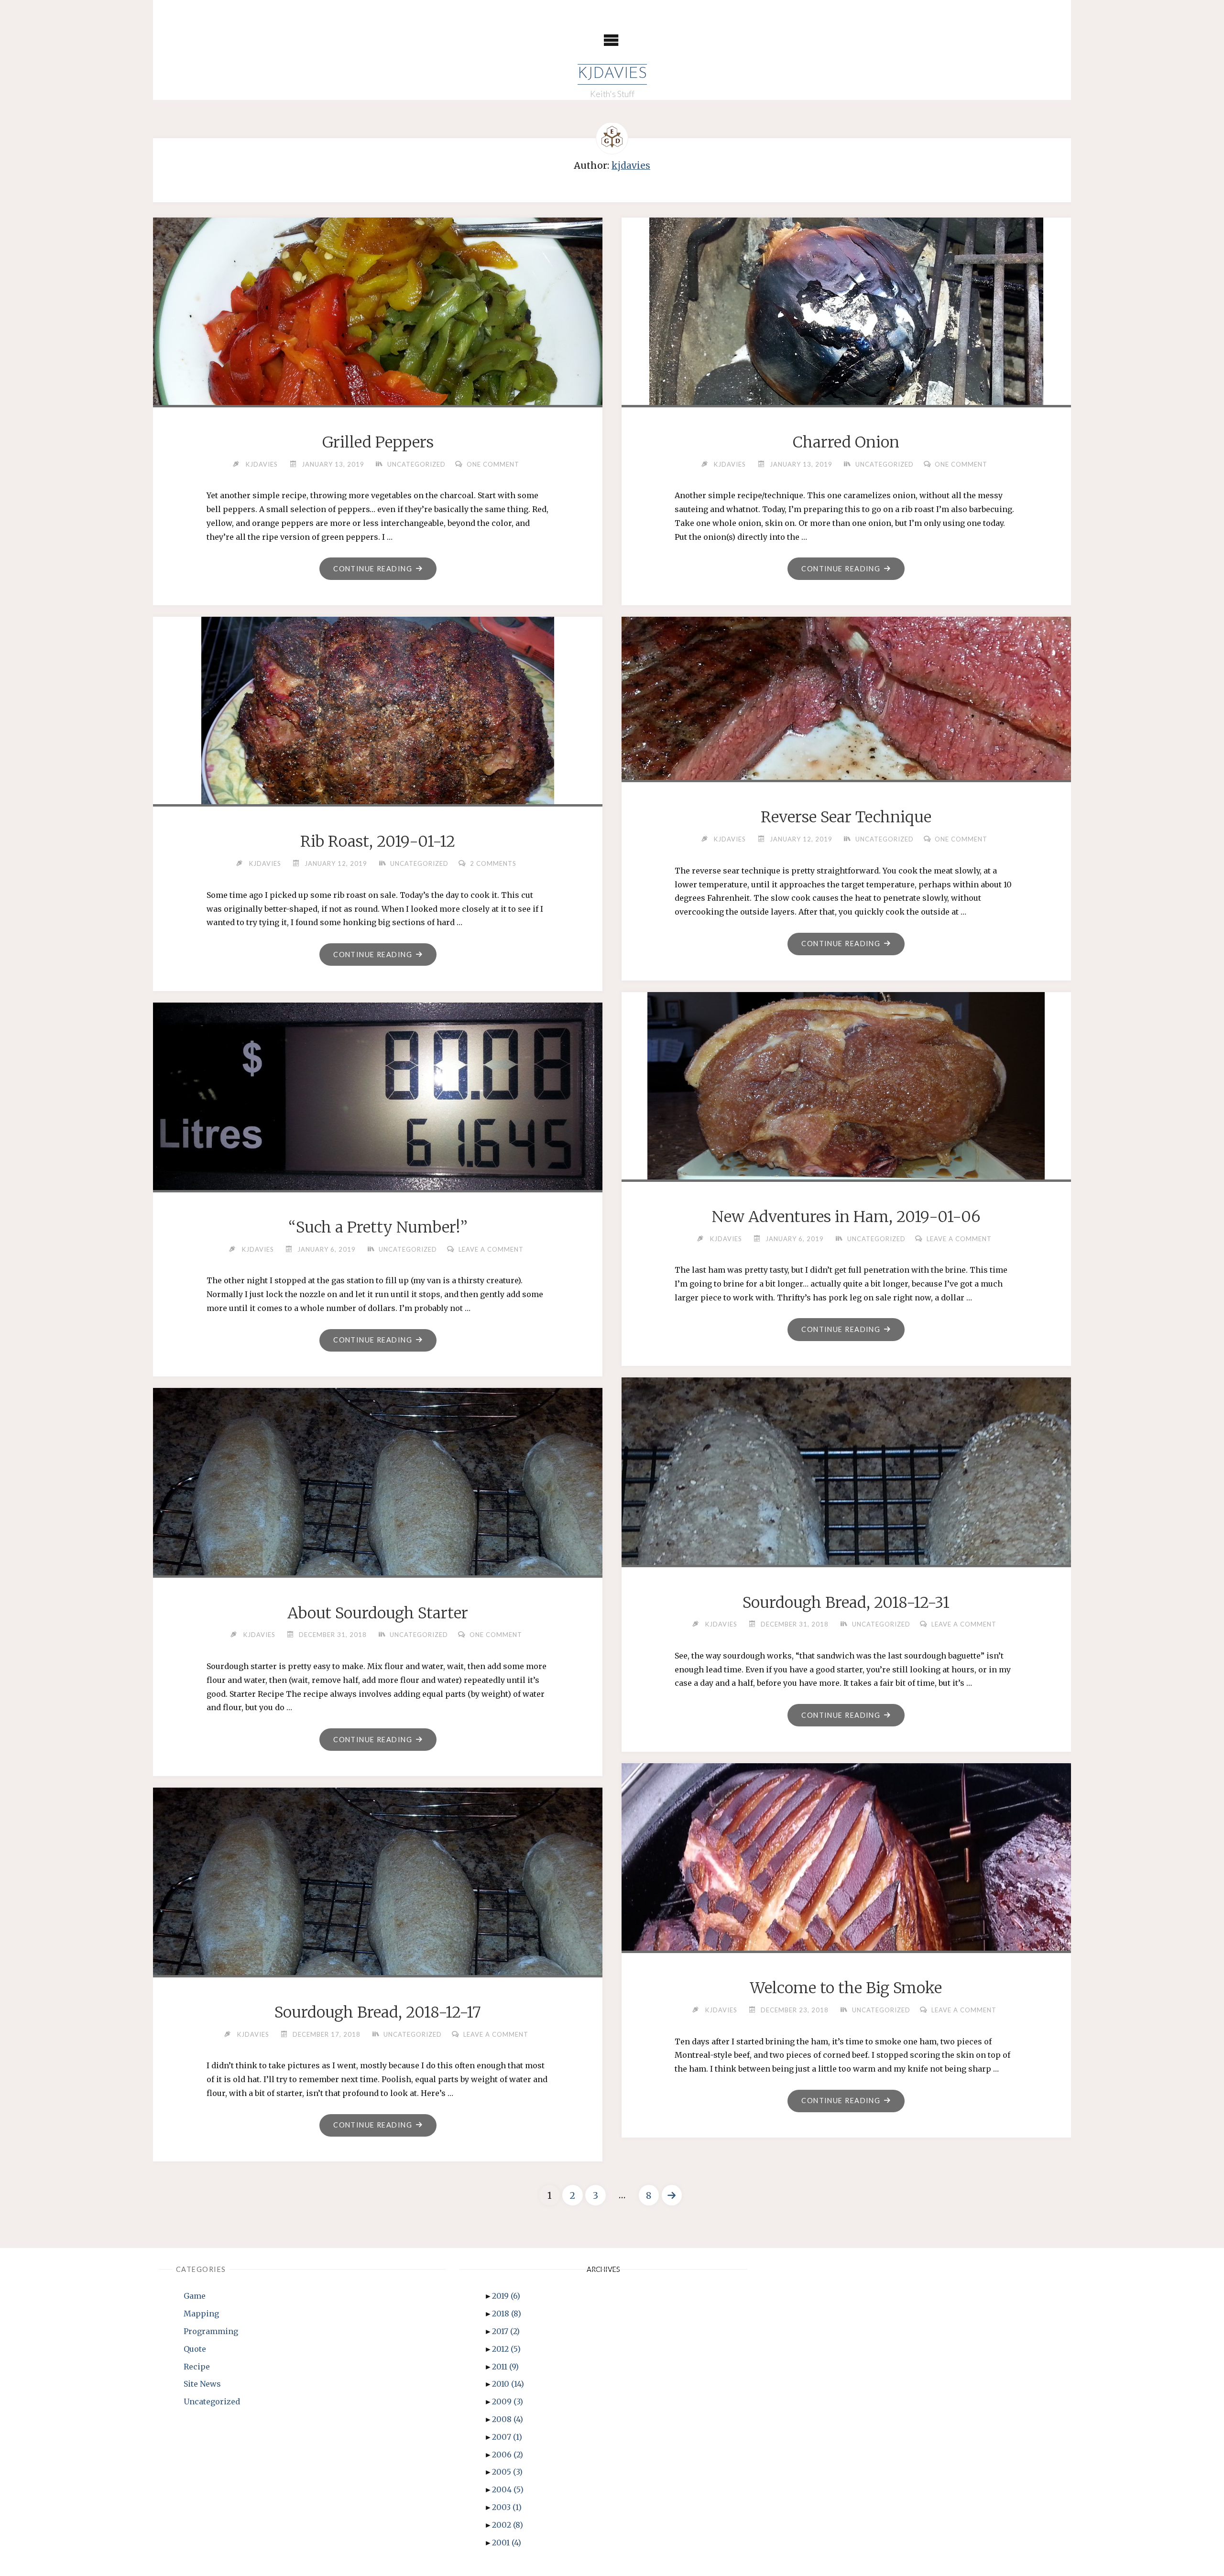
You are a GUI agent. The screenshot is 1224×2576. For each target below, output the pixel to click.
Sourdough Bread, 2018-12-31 (846, 1603)
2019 (506, 2296)
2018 (507, 2314)
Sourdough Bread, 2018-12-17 (378, 2012)
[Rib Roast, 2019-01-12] (378, 720)
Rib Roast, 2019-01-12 (378, 841)
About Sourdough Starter (378, 1613)
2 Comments (493, 863)
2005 (507, 2472)
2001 (507, 2543)
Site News (202, 2384)
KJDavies (612, 74)
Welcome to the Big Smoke (846, 1988)
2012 (506, 2349)
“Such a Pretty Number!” (378, 1227)
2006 (508, 2455)
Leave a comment (959, 1239)
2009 (508, 2401)
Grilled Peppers (378, 442)
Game (195, 2296)
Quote (195, 2349)
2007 (507, 2437)
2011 (505, 2367)
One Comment (493, 464)
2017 (506, 2331)
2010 (508, 2384)
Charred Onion (846, 442)
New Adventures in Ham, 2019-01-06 (846, 1217)
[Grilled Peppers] (378, 321)
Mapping (201, 2314)
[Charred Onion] (846, 321)
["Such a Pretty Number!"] (378, 1100)
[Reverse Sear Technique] (846, 696)
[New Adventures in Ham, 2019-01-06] (846, 1108)
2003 (507, 2507)
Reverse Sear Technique (846, 817)
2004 (508, 2489)
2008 (508, 2419)
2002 (508, 2525)
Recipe (197, 2367)
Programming (211, 2331)
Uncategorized (416, 464)
